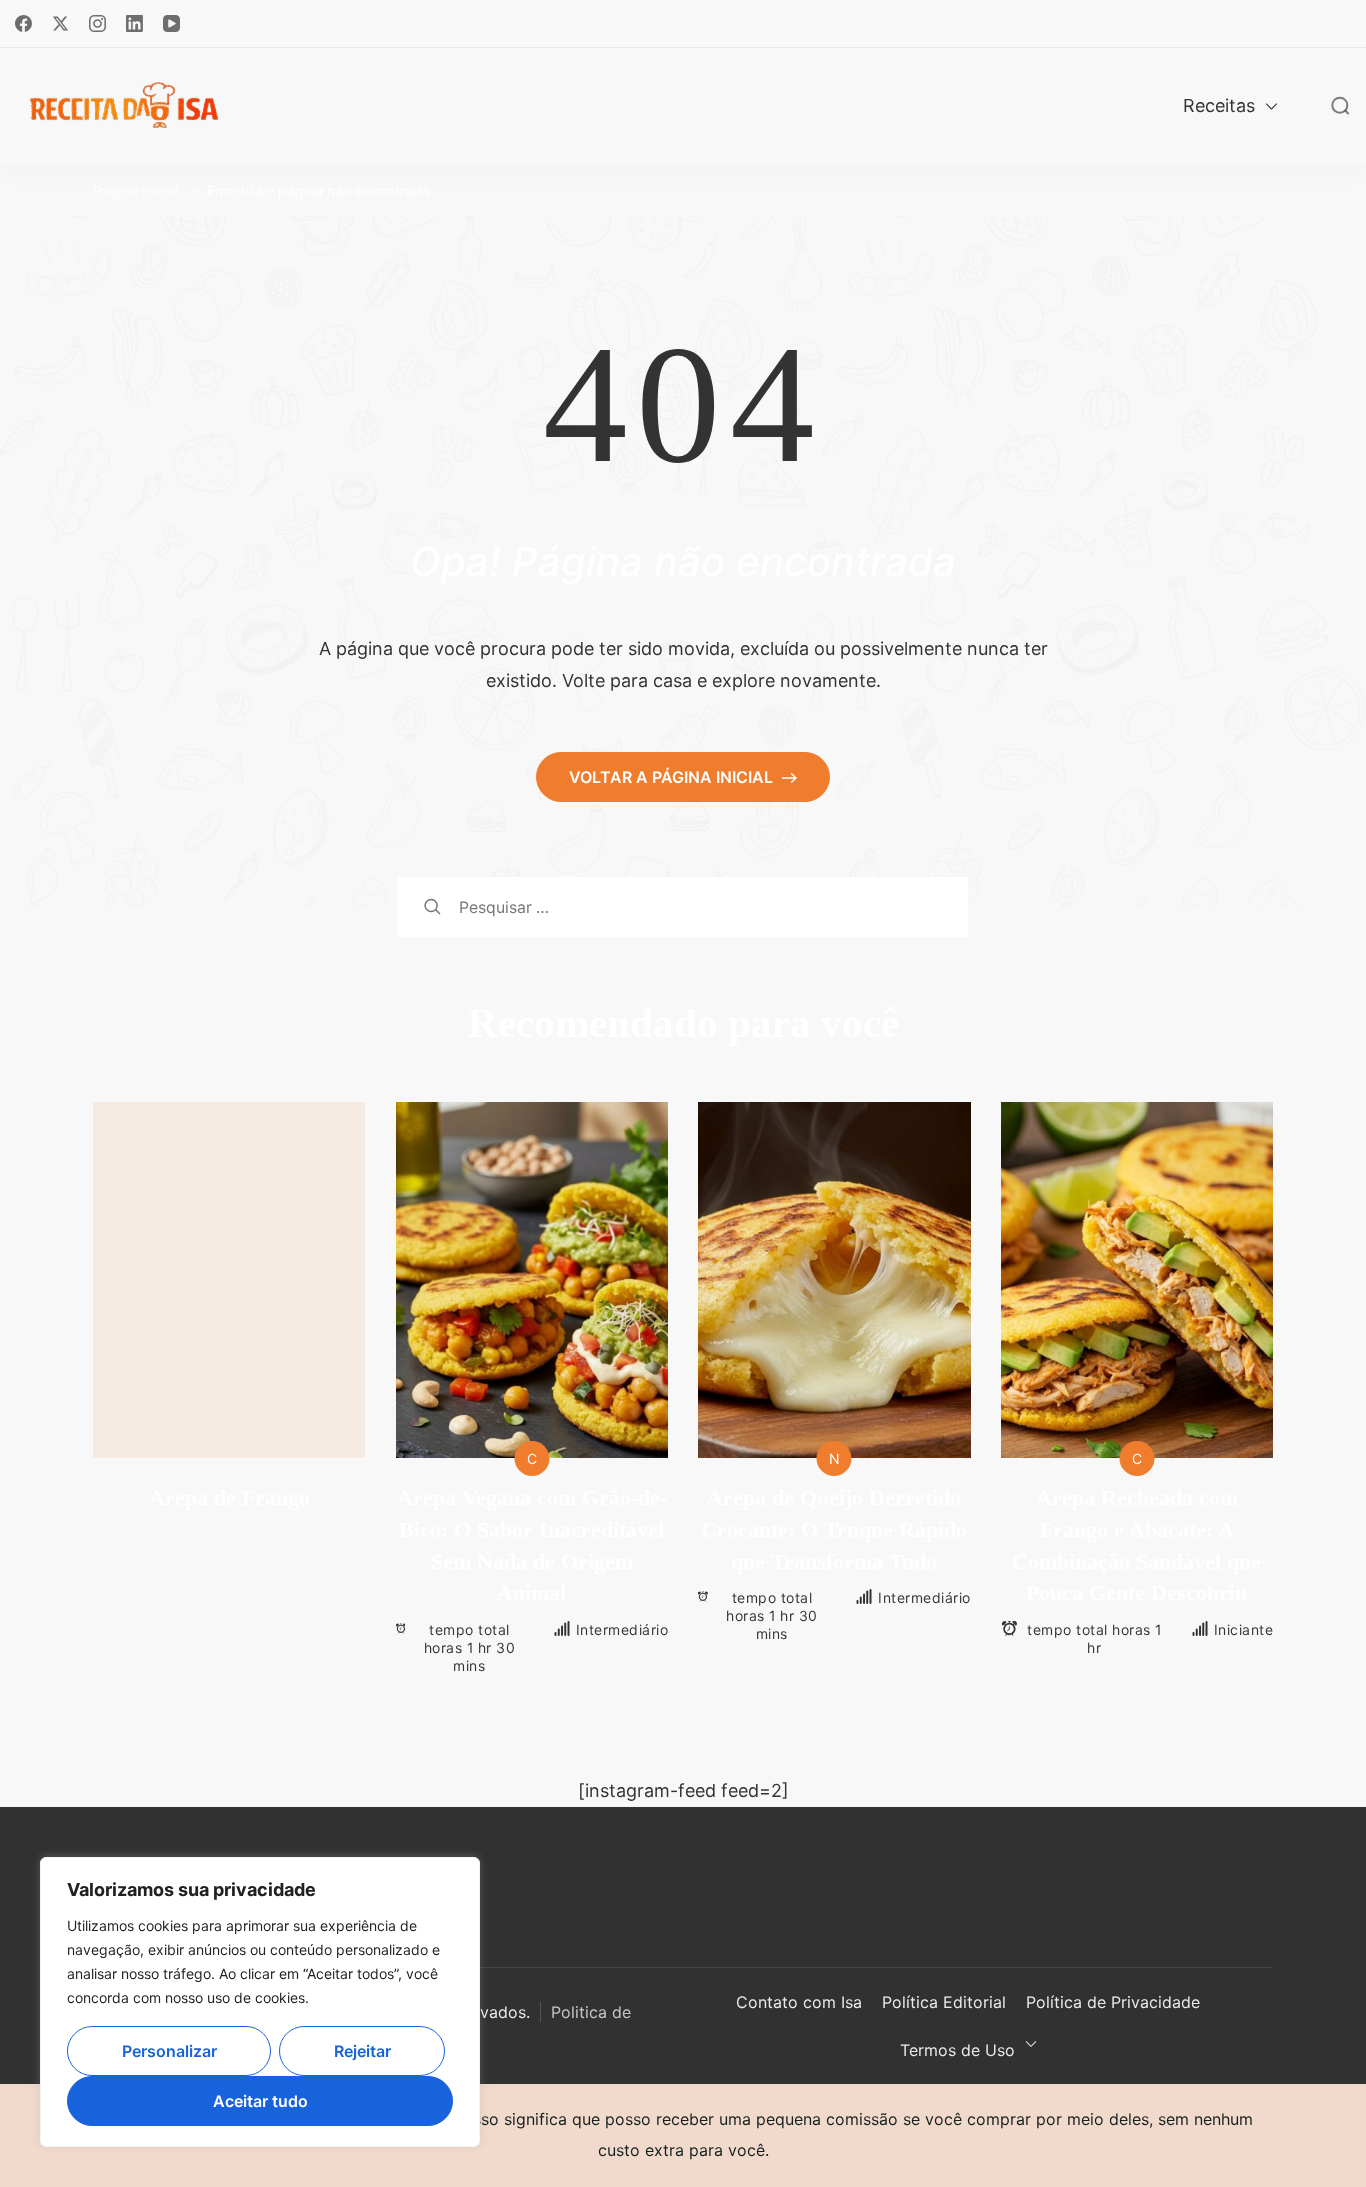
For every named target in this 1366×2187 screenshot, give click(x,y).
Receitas (1219, 105)
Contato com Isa (799, 2002)
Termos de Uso (957, 2050)
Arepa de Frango (229, 1497)
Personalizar (169, 2051)
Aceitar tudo (260, 2101)
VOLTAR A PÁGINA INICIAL (673, 777)
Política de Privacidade (1113, 2002)
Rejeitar (362, 2051)
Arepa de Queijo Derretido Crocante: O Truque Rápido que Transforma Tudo (834, 1529)
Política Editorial (944, 2002)
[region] (260, 2002)
